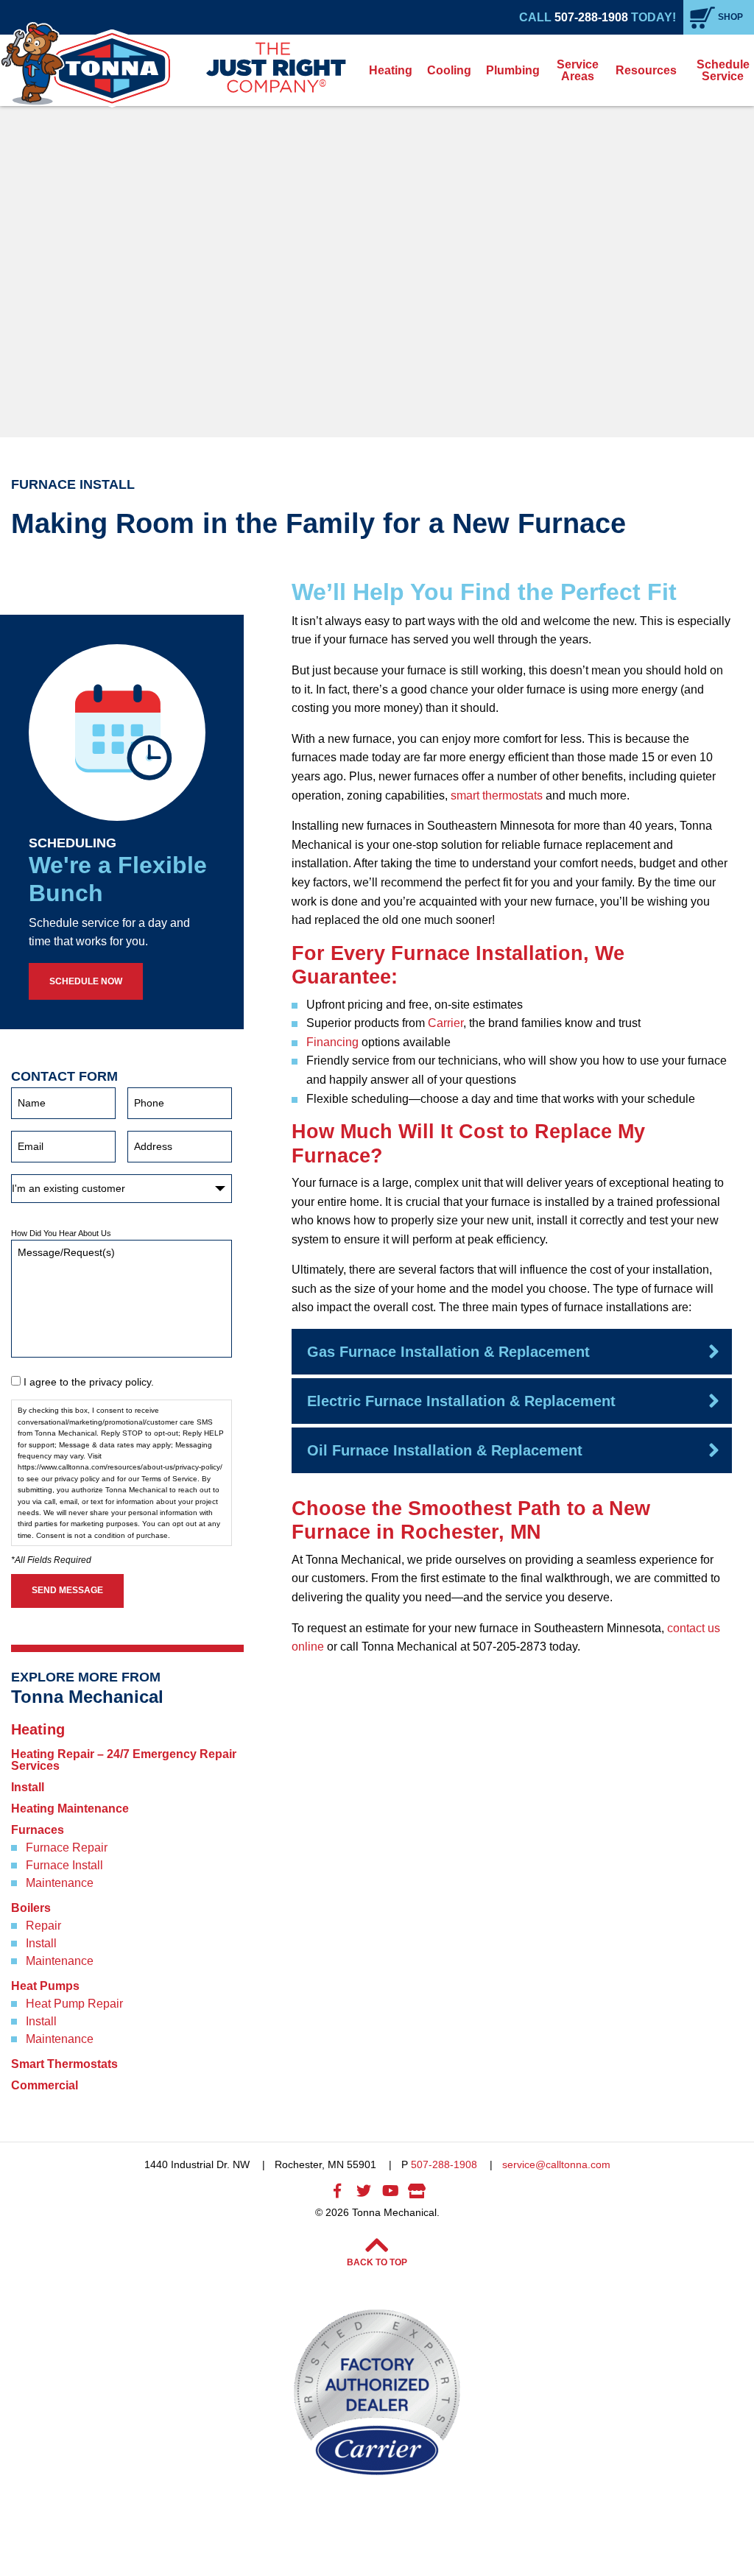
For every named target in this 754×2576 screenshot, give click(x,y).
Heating (391, 70)
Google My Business (417, 2191)
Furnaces (38, 1830)
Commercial (45, 2086)
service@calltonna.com (556, 2164)
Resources (646, 70)
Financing (332, 1042)
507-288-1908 (591, 17)
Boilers (31, 1908)
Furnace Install (64, 1866)
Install (28, 1788)
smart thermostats (497, 795)
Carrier (445, 1023)
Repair (43, 1926)
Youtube (390, 2191)
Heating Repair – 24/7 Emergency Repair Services (124, 1760)
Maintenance (60, 1883)
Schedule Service (723, 70)
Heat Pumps (45, 1986)
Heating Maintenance (70, 1809)
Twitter (364, 2191)
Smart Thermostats (64, 2064)
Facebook (337, 2191)
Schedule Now (86, 981)
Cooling (449, 70)
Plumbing (513, 70)
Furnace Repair (67, 1848)
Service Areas (578, 70)
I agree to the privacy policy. (89, 1382)
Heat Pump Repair (74, 2004)
